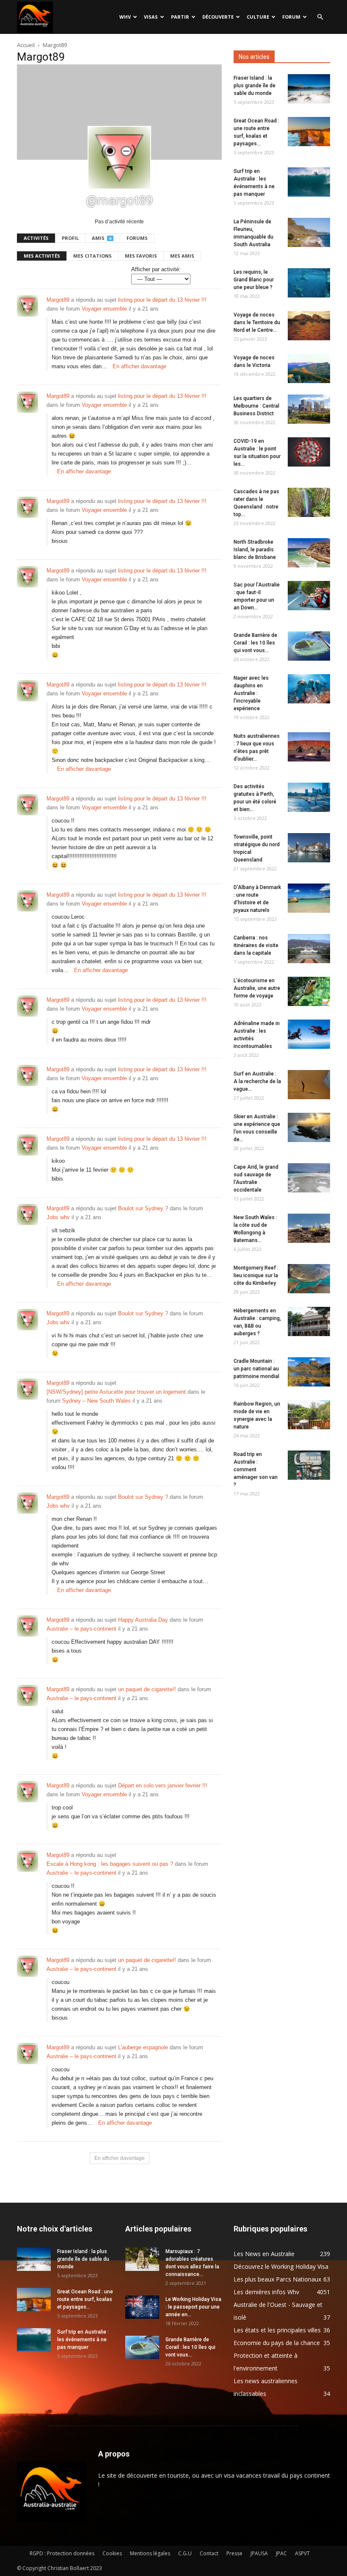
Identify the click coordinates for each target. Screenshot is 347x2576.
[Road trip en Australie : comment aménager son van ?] (309, 1465)
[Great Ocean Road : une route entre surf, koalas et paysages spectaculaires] (309, 132)
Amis (102, 238)
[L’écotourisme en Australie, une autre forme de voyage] (309, 991)
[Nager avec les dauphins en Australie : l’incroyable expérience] (309, 689)
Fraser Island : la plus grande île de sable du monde (255, 86)
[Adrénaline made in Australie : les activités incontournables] (309, 1034)
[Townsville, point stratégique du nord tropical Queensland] (309, 848)
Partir (180, 17)
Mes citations (92, 256)
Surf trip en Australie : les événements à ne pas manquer (83, 2340)
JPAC (281, 2553)
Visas (151, 17)
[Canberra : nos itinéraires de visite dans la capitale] (309, 949)
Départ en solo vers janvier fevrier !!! (163, 1785)
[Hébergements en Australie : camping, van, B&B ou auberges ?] (309, 1321)
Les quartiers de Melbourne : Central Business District (256, 406)
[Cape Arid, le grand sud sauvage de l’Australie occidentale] (309, 1178)
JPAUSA (259, 2553)
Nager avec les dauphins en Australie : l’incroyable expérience (251, 693)
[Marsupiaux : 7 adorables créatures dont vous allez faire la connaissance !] (142, 2259)
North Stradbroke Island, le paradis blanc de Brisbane (255, 550)
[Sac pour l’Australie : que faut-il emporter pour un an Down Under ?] (309, 596)
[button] (320, 17)
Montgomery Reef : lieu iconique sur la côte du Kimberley (256, 1275)
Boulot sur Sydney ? (143, 1208)
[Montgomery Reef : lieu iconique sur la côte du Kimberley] (309, 1279)
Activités (36, 238)
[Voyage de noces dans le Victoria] (309, 368)
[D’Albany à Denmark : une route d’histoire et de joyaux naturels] (309, 898)
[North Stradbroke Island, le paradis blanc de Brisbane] (309, 553)
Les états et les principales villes (277, 2330)
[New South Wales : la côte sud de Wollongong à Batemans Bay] (309, 1228)
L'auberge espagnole (143, 2047)
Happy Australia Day (143, 1620)
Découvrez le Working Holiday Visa (281, 2266)
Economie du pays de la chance (277, 2343)
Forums (137, 238)
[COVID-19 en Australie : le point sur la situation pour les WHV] (309, 452)
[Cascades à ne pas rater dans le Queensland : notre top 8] (309, 502)
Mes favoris (141, 256)
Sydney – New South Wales (96, 1401)
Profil (70, 238)
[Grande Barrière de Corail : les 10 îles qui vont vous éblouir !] (309, 646)
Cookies (112, 2553)
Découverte (218, 17)
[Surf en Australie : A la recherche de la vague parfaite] (309, 1085)
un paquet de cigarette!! (147, 1689)
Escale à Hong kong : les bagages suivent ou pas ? (110, 1864)
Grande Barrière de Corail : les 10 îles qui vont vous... (255, 643)
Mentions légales (150, 2553)
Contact (209, 2553)
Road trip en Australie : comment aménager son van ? (256, 1470)
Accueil (26, 45)
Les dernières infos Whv (266, 2292)
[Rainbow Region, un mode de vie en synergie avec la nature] (309, 1415)
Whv (125, 17)
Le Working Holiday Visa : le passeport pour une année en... (193, 2307)
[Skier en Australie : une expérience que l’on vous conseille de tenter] (309, 1127)
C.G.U (185, 2553)
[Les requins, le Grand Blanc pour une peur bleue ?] (309, 283)
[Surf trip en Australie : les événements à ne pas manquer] (309, 182)
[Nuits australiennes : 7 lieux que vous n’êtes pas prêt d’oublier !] (309, 747)
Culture (258, 17)
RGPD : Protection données (62, 2553)
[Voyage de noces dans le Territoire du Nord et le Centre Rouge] (309, 326)
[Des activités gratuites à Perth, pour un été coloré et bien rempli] (309, 797)
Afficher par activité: (156, 269)
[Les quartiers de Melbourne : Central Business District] (309, 409)
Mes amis (182, 256)
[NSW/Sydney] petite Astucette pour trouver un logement (116, 1392)
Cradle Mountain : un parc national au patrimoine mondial (256, 1369)
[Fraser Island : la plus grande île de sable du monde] (309, 89)
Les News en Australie (264, 2254)
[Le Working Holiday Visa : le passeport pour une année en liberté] (142, 2307)
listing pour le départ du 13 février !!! (162, 300)
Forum (291, 17)
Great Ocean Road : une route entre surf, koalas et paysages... (85, 2299)
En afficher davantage (139, 366)
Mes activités (42, 256)
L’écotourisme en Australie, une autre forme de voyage (257, 988)
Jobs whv (58, 1217)
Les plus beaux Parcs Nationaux (277, 2279)
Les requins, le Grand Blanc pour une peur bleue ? (254, 280)
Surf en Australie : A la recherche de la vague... (257, 1081)
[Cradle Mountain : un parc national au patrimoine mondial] (309, 1372)
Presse (234, 2553)
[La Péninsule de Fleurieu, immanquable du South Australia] (309, 232)
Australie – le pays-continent (81, 1629)
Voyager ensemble (104, 309)
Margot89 (58, 300)
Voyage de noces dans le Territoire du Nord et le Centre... (257, 322)
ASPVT (302, 2553)
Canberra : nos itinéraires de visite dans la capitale (256, 945)
